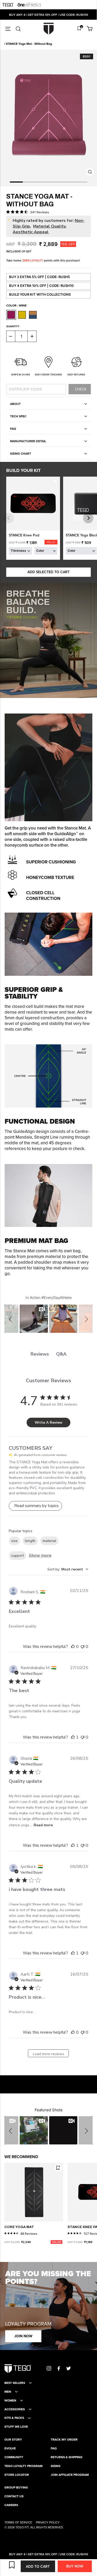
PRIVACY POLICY (48, 2522)
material (49, 1541)
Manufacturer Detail (28, 441)
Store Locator (17, 2475)
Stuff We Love (16, 2427)
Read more (43, 1825)
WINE (11, 315)
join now (23, 2336)
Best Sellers (15, 2383)
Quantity (13, 326)
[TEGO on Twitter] (69, 2368)
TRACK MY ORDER (64, 2440)
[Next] (88, 518)
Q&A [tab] (61, 1354)
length (30, 1541)
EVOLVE (10, 2448)
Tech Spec (18, 416)
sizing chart (21, 453)
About (15, 404)
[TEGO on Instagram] (49, 2368)
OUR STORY (13, 2440)
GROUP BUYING (16, 2487)
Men (8, 2392)
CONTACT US (14, 2496)
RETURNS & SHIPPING (67, 2457)
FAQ (13, 429)
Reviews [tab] (40, 1354)
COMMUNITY (14, 2457)
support (17, 1556)
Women (10, 2400)
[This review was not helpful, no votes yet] (83, 1647)
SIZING (56, 2466)
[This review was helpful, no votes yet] (73, 1647)
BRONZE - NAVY (33, 315)
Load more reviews (48, 2054)
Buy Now (75, 2566)
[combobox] (68, 1569)
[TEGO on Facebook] (59, 2368)
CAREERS (11, 2505)
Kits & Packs (14, 2418)
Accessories (15, 2409)
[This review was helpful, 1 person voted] (73, 1737)
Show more (40, 1555)
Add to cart (38, 2566)
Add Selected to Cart (48, 572)
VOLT (22, 315)
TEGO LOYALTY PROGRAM (23, 2466)
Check (81, 389)
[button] (11, 1319)
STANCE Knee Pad (24, 535)
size (14, 1541)
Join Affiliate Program (70, 2475)
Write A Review (48, 1422)
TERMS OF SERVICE (18, 2522)
